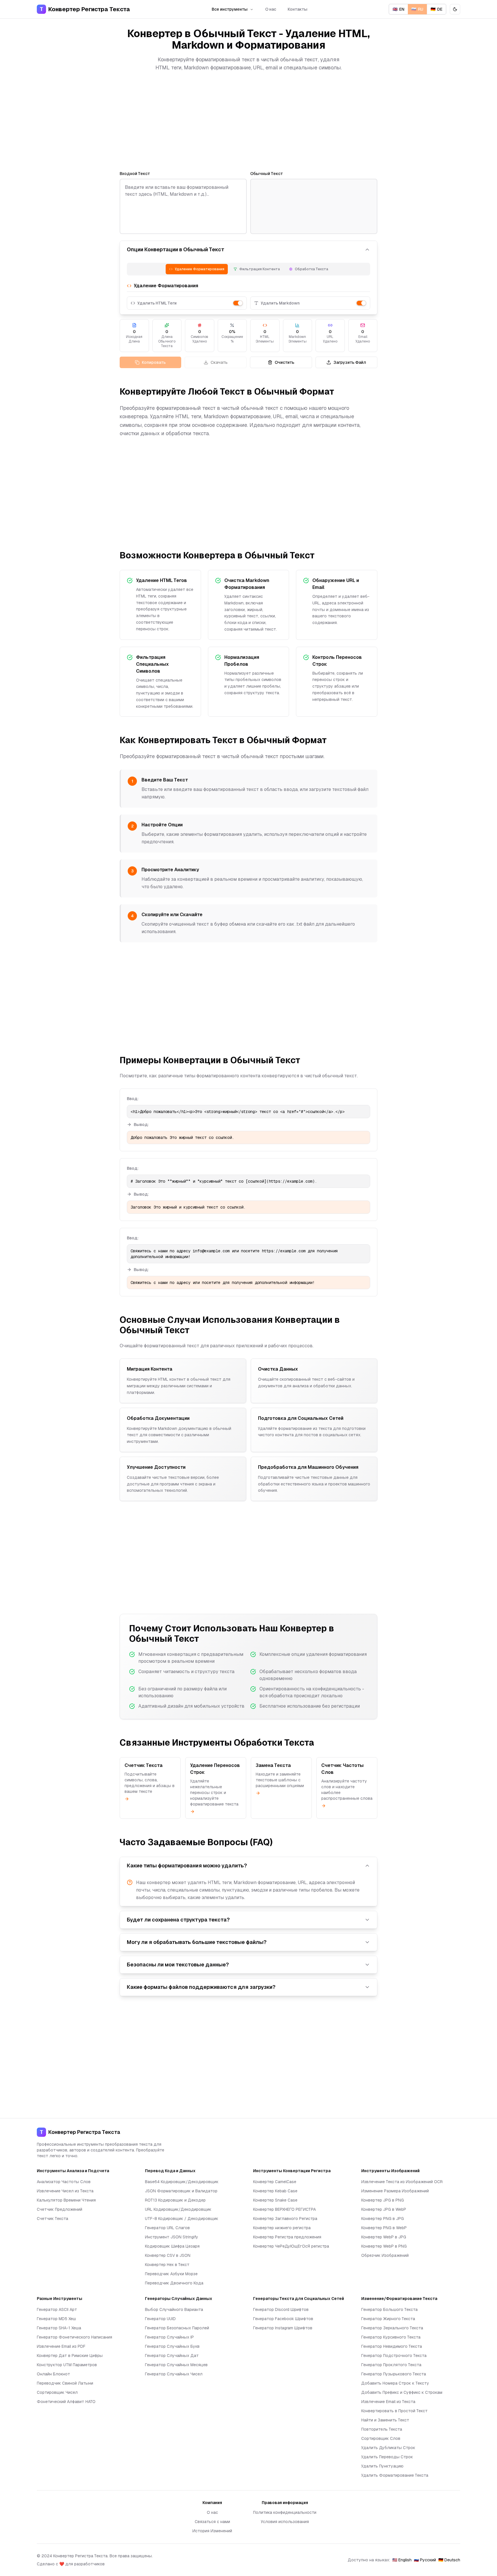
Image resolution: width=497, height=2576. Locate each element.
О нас (271, 9)
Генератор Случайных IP (169, 2337)
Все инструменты (230, 9)
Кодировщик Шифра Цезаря (172, 2246)
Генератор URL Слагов (167, 2228)
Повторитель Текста (382, 2429)
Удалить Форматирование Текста (395, 2475)
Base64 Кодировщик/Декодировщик (182, 2182)
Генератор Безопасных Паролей (177, 2328)
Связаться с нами (212, 2522)
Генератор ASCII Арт (57, 2309)
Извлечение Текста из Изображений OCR (402, 2182)
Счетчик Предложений (60, 2209)
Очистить (284, 362)
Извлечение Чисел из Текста (65, 2191)
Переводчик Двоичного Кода (174, 2283)
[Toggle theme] (455, 9)
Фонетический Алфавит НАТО (66, 2402)
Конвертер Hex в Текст (167, 2265)
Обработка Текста (311, 269)
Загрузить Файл (350, 362)
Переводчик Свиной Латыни (65, 2383)
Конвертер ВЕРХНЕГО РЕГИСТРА (284, 2209)
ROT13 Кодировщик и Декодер (175, 2200)
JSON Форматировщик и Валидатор (181, 2191)
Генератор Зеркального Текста (392, 2328)
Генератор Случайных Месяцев (176, 2365)
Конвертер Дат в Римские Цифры (70, 2356)
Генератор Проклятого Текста (391, 2365)
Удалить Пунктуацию (382, 2466)
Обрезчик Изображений (385, 2255)
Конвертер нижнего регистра (282, 2228)
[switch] (238, 303)
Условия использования (285, 2522)
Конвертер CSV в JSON (168, 2255)
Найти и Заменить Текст (385, 2420)
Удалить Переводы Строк (387, 2457)
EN (398, 9)
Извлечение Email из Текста (388, 2402)
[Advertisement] (248, 121)
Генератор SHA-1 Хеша (59, 2328)
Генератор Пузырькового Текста (394, 2374)
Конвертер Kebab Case (275, 2191)
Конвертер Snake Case (275, 2200)
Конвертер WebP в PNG (384, 2246)
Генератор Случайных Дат (172, 2356)
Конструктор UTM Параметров (67, 2365)
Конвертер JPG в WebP (384, 2209)
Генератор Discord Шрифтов (281, 2309)
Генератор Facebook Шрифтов (283, 2319)
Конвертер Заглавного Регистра (285, 2219)
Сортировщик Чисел (57, 2392)
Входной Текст (135, 174)
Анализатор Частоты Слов (64, 2182)
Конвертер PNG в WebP (384, 2228)
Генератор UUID (160, 2319)
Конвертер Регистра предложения (287, 2237)
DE (436, 9)
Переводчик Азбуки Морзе (171, 2274)
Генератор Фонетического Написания (74, 2337)
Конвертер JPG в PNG (383, 2200)
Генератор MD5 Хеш (56, 2319)
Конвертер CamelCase (275, 2182)
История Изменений (212, 2531)
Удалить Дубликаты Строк (388, 2448)
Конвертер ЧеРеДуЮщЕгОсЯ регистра (291, 2246)
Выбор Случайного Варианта (174, 2309)
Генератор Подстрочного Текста (394, 2356)
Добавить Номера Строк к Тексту (395, 2383)
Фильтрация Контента (260, 269)
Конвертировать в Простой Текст (394, 2411)
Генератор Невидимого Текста (392, 2346)
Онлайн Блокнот (53, 2374)
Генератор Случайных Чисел (174, 2374)
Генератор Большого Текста (389, 2309)
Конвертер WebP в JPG (384, 2237)
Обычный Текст (267, 174)
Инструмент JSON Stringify (172, 2237)
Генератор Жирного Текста (388, 2319)
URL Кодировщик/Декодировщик (178, 2209)
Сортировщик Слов (381, 2438)
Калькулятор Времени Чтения (66, 2200)
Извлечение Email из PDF (61, 2346)
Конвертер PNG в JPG (383, 2219)
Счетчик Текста (52, 2219)
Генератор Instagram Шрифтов (283, 2328)
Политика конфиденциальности (285, 2512)
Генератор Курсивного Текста (391, 2337)
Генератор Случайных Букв (172, 2346)
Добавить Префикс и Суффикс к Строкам (402, 2392)
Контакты (298, 9)
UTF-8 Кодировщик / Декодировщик (182, 2219)
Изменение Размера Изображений (395, 2191)
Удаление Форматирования (200, 269)
